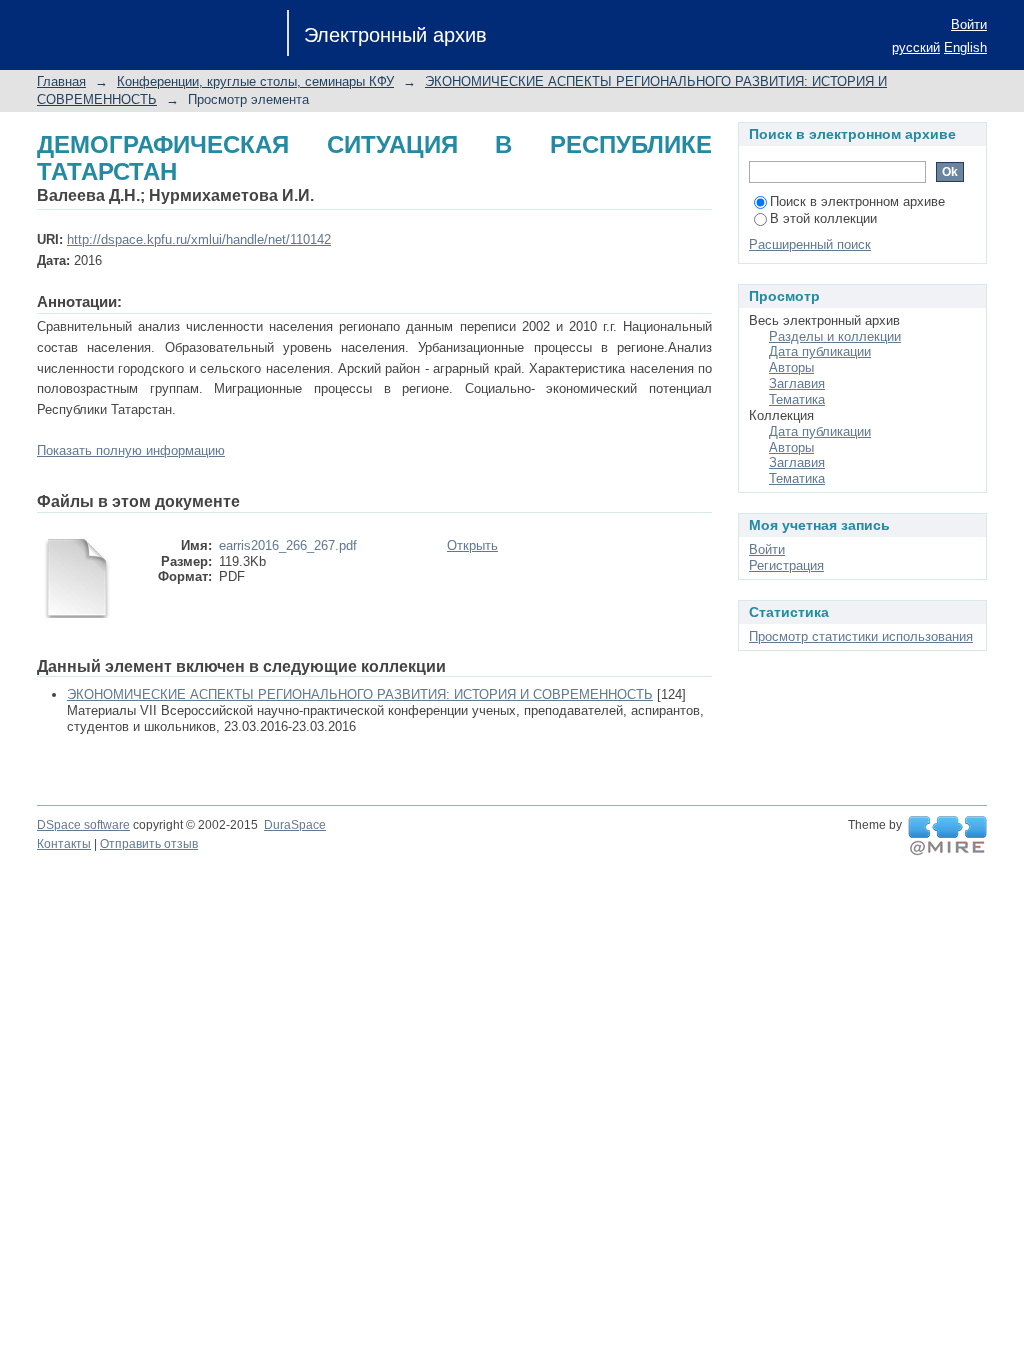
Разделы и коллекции (835, 336)
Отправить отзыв (149, 844)
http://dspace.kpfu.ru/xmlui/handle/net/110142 (199, 239)
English (965, 47)
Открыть (472, 545)
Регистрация (786, 565)
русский (916, 47)
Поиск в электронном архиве (857, 201)
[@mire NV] (947, 836)
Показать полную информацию (131, 450)
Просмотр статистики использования (861, 636)
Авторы (791, 367)
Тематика (797, 399)
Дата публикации (820, 351)
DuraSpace (295, 825)
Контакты (64, 844)
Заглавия (797, 383)
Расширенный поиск (810, 244)
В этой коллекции (823, 218)
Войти (969, 24)
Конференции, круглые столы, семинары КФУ (255, 81)
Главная (61, 81)
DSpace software (83, 825)
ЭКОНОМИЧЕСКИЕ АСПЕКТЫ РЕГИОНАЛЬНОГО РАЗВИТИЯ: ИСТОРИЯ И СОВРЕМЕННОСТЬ (360, 694)
